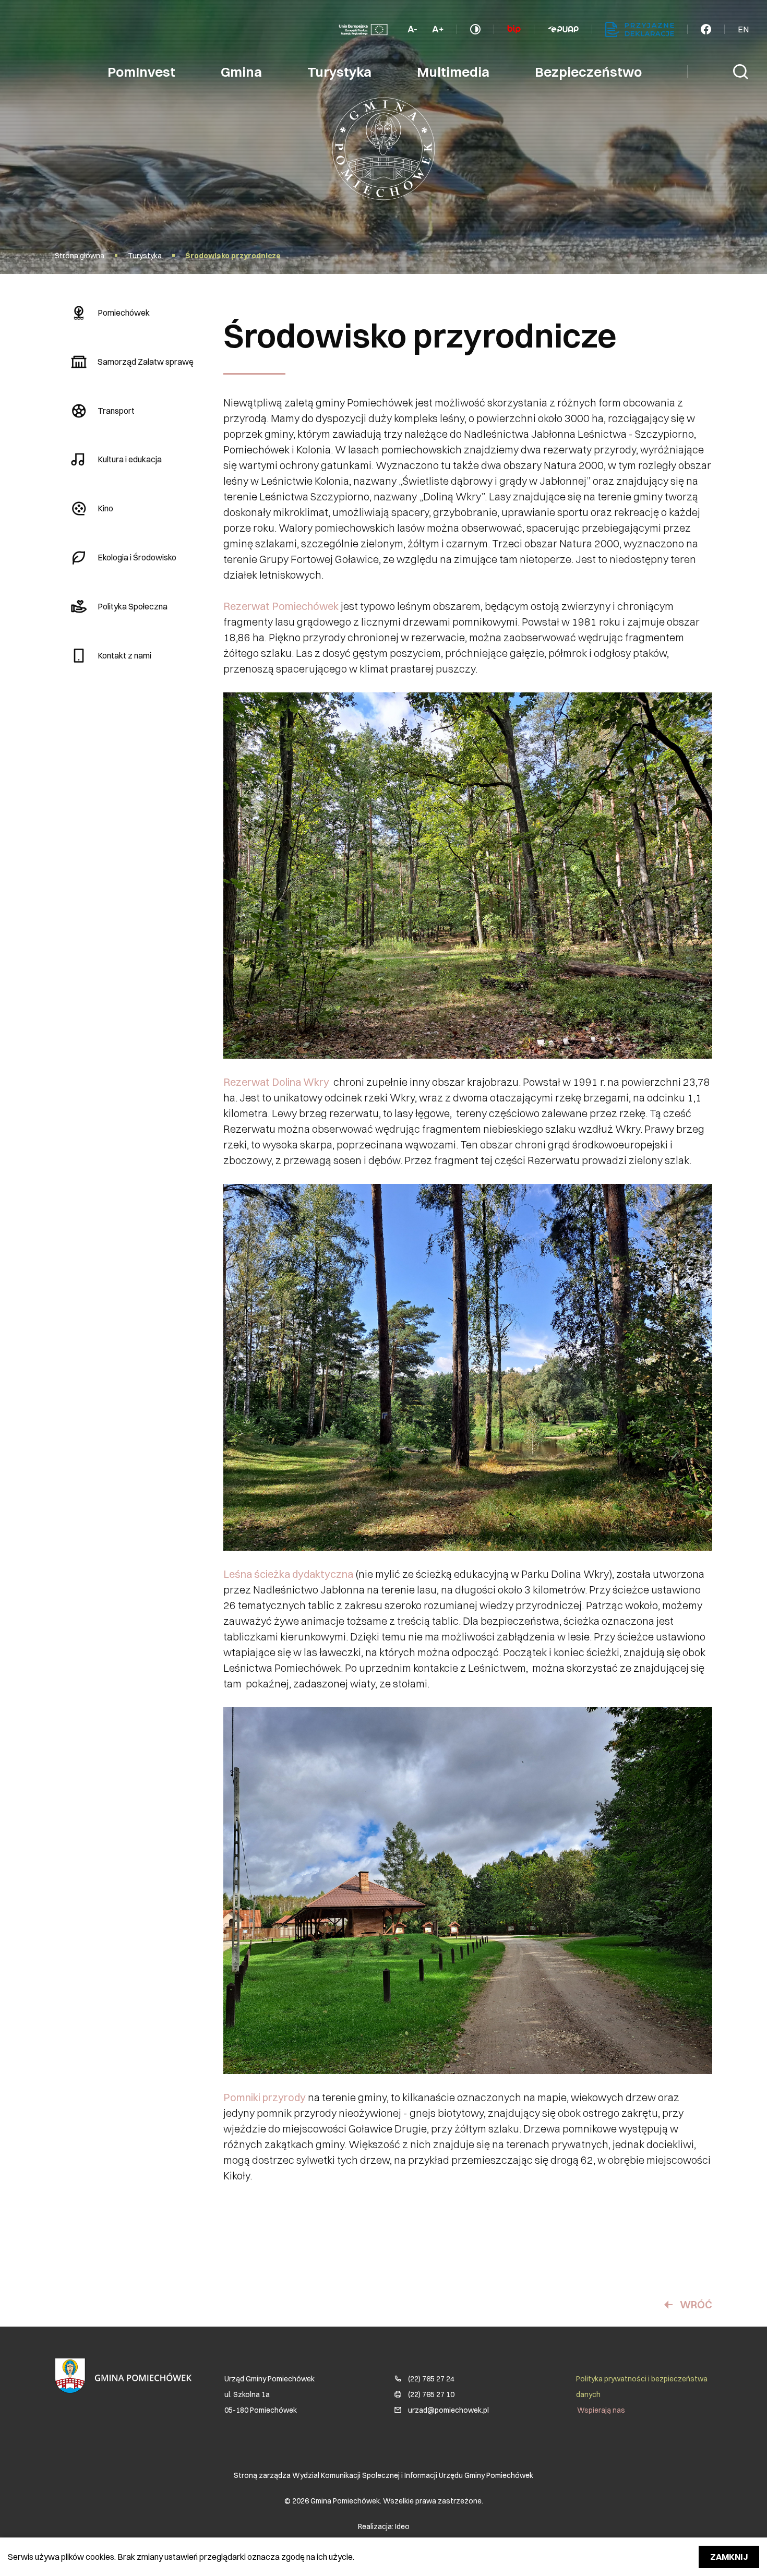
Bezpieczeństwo (588, 72)
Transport (116, 411)
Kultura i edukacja (130, 459)
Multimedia (453, 72)
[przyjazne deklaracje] (640, 29)
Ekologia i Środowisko (137, 557)
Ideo (402, 2526)
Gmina (241, 72)
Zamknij (729, 2557)
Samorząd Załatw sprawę (146, 362)
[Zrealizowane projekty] (363, 29)
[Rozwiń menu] (706, 29)
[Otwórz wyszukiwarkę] (741, 72)
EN (743, 29)
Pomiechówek (124, 313)
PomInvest (141, 72)
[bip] (514, 29)
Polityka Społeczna (133, 606)
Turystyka (339, 72)
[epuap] (563, 29)
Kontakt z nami (124, 655)
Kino (105, 508)
